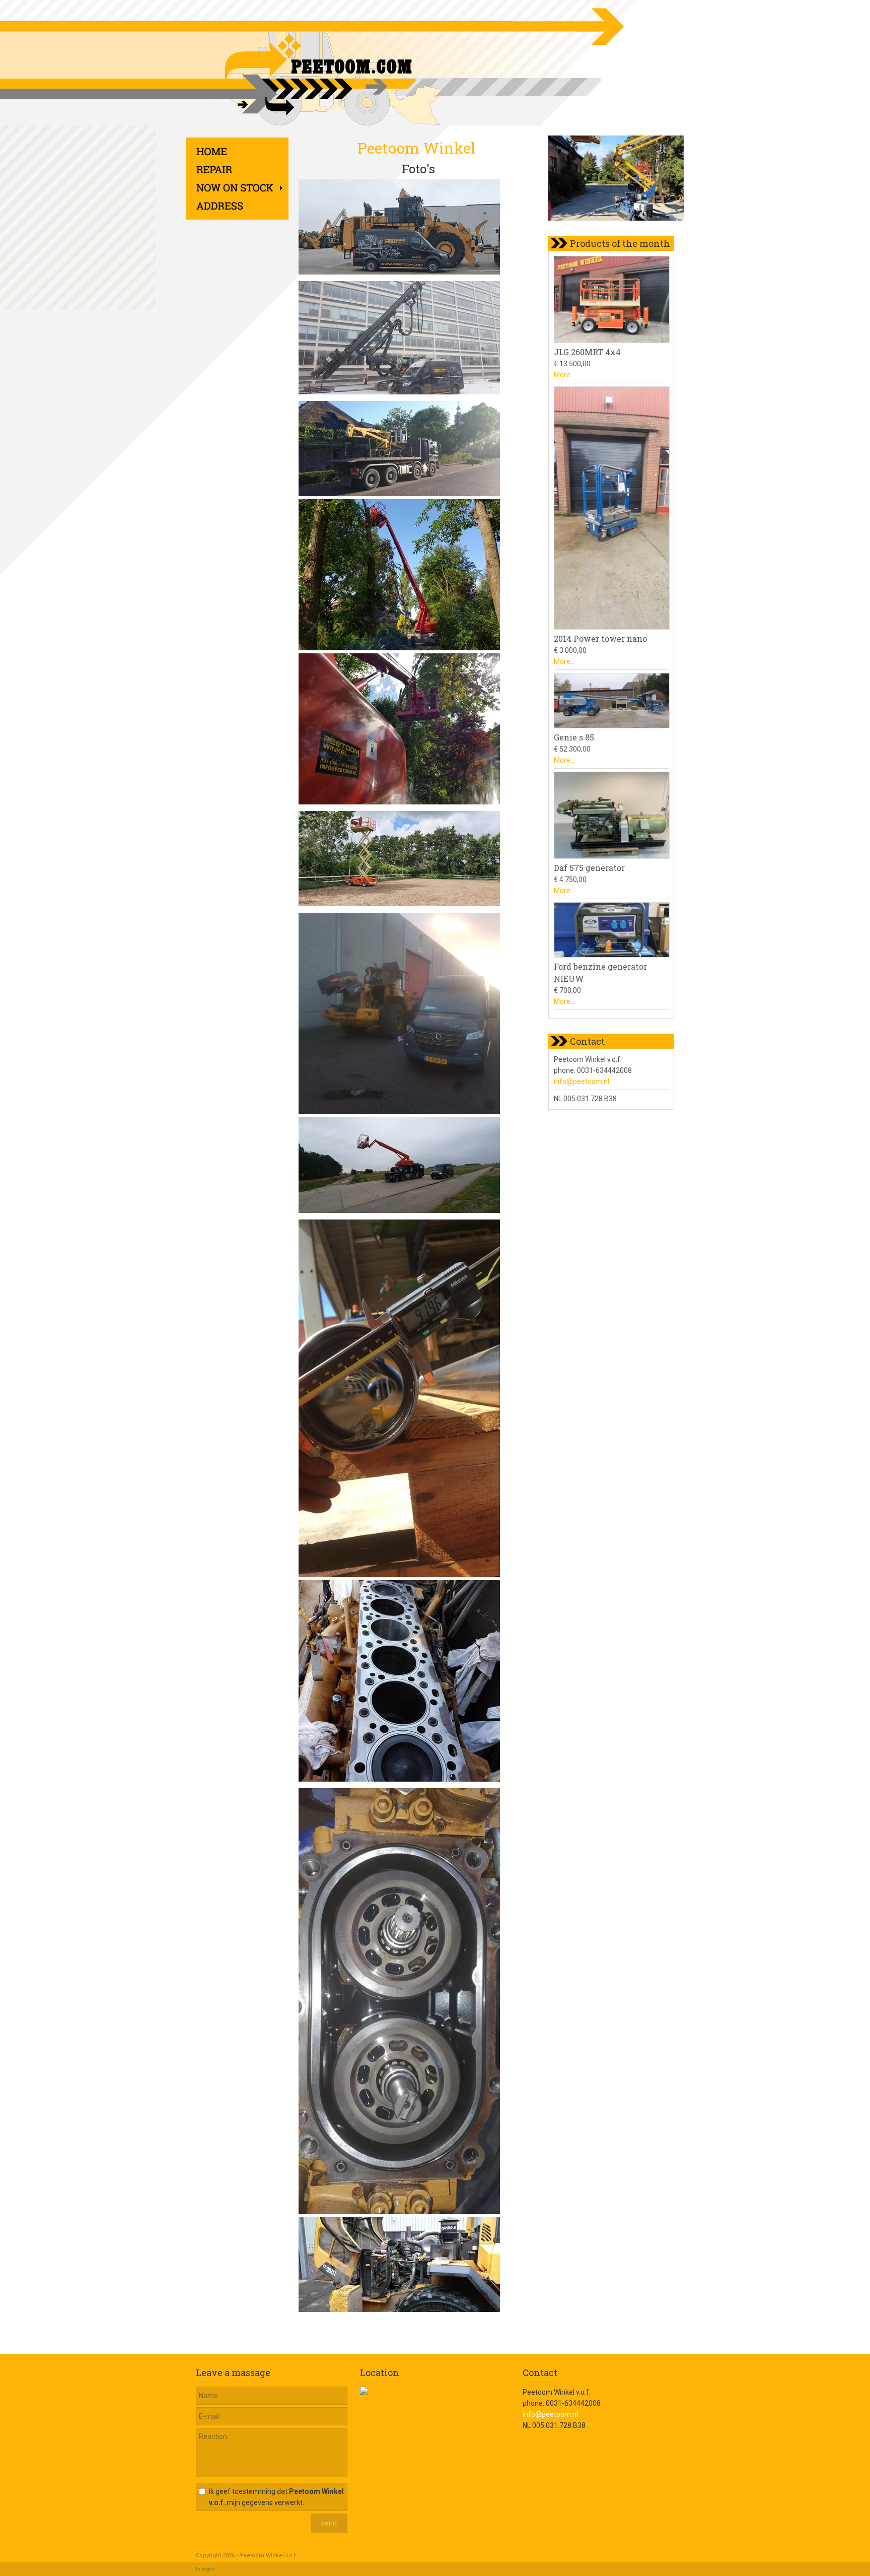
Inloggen (205, 2569)
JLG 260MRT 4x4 (587, 352)
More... (564, 375)
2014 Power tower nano (600, 638)
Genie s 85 (574, 737)
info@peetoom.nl (582, 1081)
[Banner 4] (624, 180)
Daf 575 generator (589, 868)
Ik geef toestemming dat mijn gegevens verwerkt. (276, 2497)
